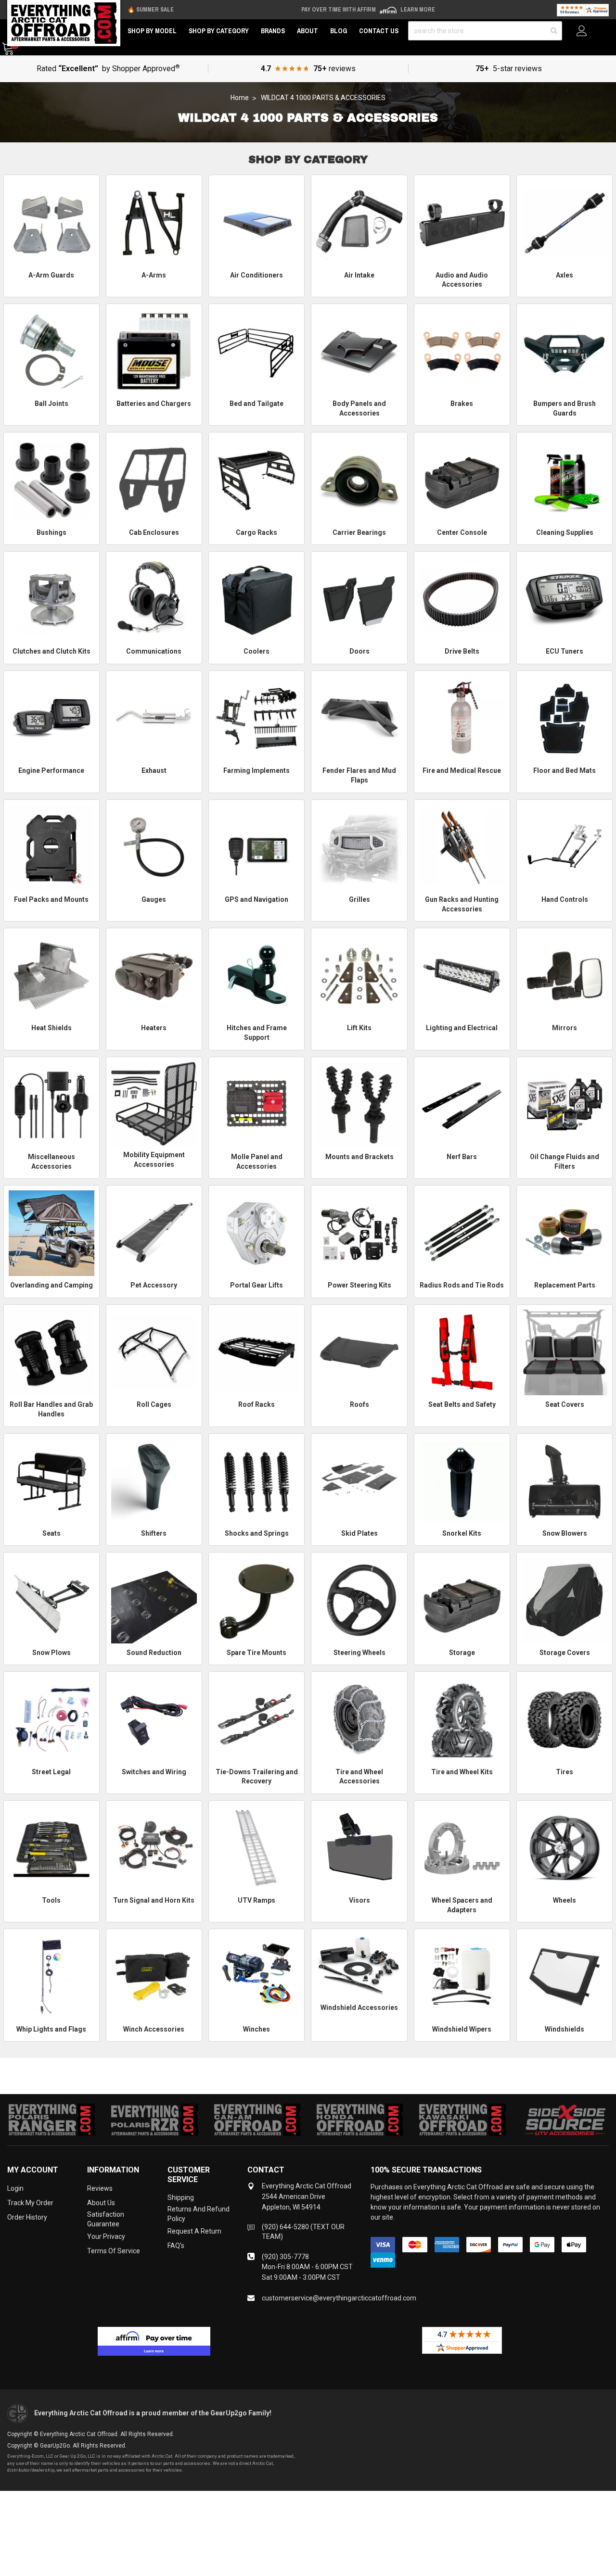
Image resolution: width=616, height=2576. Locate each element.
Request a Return (194, 2231)
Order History (27, 2217)
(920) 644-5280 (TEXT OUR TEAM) (303, 2232)
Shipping (181, 2197)
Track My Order (30, 2203)
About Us (101, 2203)
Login (15, 2188)
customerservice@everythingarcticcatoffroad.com (339, 2298)
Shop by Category (219, 31)
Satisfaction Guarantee (106, 2219)
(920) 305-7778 (285, 2257)
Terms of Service (114, 2251)
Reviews (100, 2188)
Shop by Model (152, 31)
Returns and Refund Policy (199, 2214)
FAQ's (176, 2246)
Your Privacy (106, 2236)
